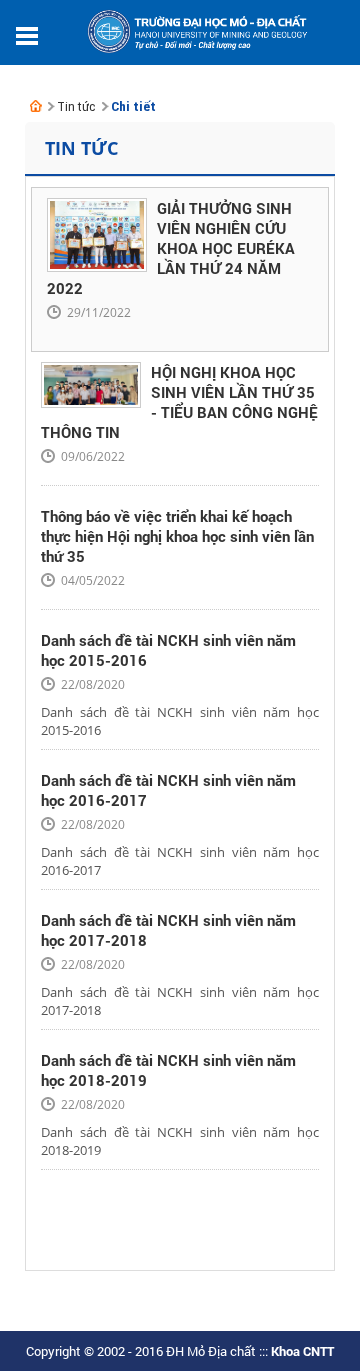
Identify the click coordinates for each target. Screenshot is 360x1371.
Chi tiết (133, 106)
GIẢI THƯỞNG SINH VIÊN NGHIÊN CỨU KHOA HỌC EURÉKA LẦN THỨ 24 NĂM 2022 (171, 248)
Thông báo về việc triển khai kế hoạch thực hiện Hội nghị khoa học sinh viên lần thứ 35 (177, 536)
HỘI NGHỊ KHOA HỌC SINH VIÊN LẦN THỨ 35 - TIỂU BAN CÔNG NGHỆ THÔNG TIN (179, 402)
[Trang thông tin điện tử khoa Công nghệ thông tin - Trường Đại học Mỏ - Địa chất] (36, 106)
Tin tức (76, 106)
